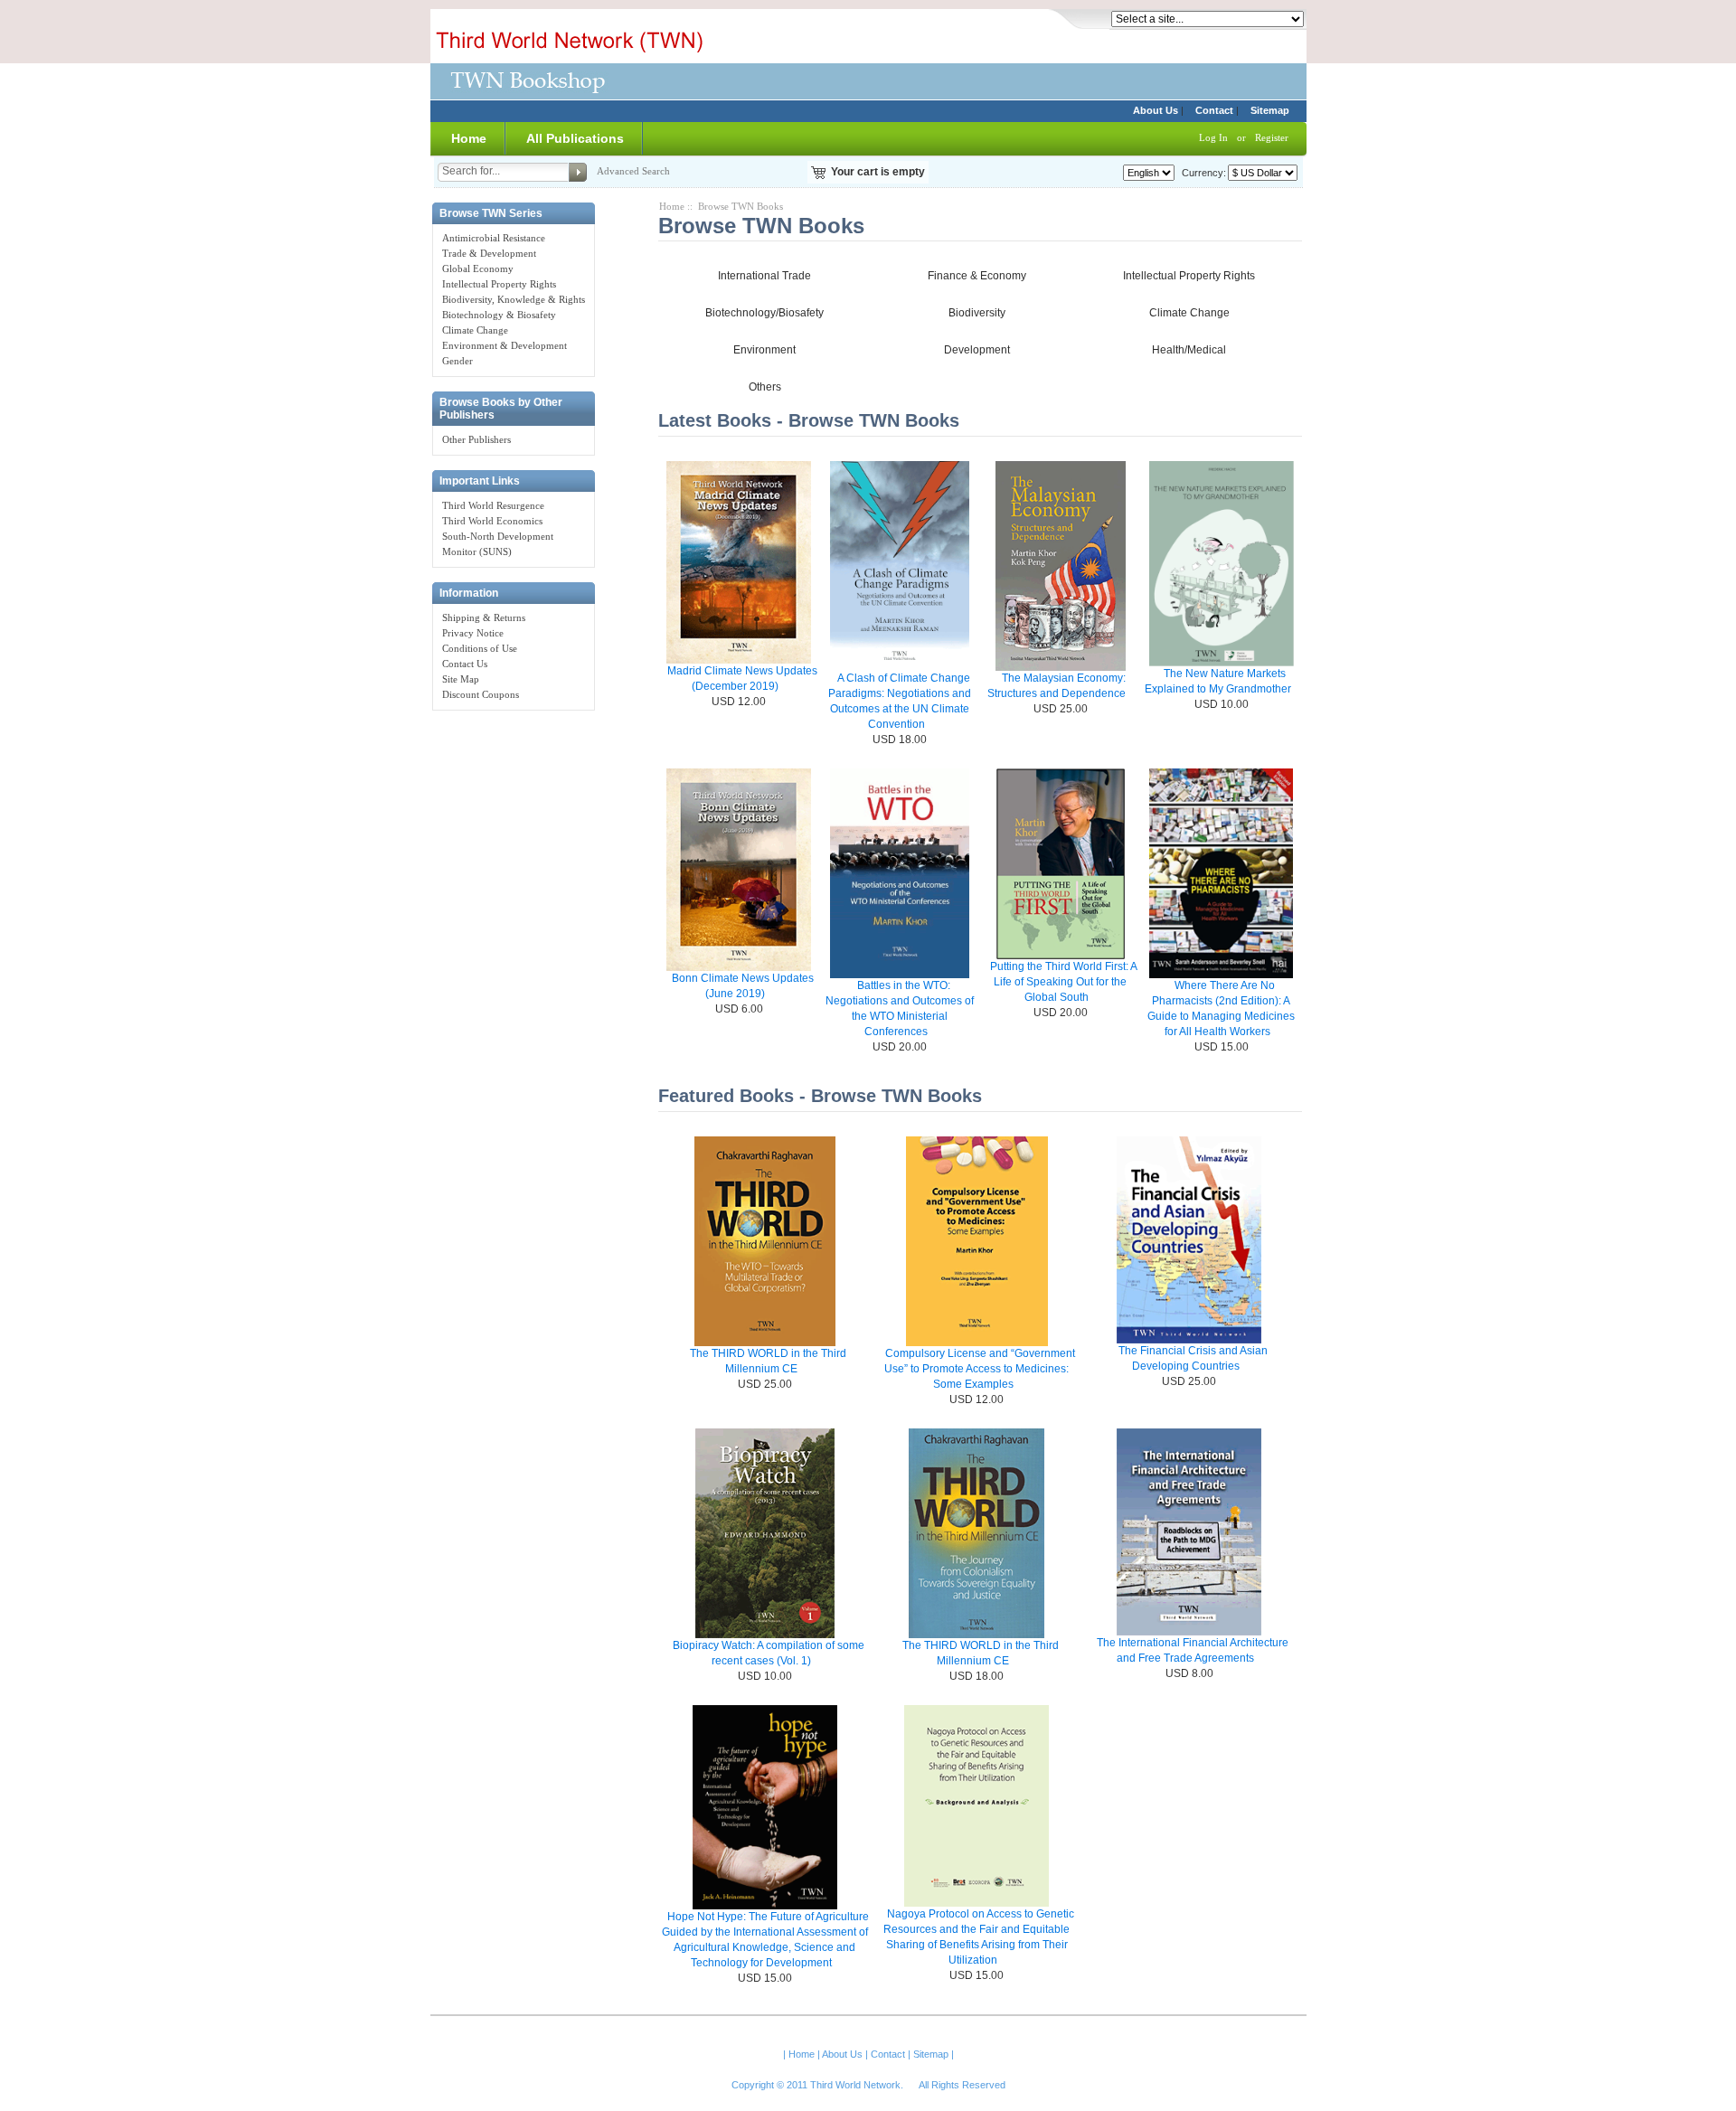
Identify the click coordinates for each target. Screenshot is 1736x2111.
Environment (764, 350)
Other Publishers (476, 439)
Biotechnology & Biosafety (499, 315)
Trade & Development (489, 253)
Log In (1213, 137)
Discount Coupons (481, 694)
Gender (458, 361)
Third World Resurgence (493, 505)
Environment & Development (505, 345)
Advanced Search (633, 171)
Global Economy (478, 269)
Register (1272, 137)
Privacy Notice (473, 633)
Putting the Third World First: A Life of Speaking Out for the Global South (1064, 982)
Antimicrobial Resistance (494, 238)
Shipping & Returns (484, 617)
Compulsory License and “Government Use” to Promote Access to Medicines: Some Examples (980, 1369)
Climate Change (475, 330)
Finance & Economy (977, 276)
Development (977, 350)
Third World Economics (492, 521)
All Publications (575, 138)
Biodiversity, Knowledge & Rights (514, 299)
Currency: (1201, 173)
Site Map (461, 679)
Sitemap (1270, 110)
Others (765, 387)
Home (469, 138)
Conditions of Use (480, 648)
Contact (1214, 110)
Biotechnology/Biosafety (764, 313)
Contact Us (465, 664)
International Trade (764, 276)
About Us (1156, 110)
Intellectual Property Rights (499, 284)
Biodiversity (977, 313)
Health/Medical (1189, 350)
